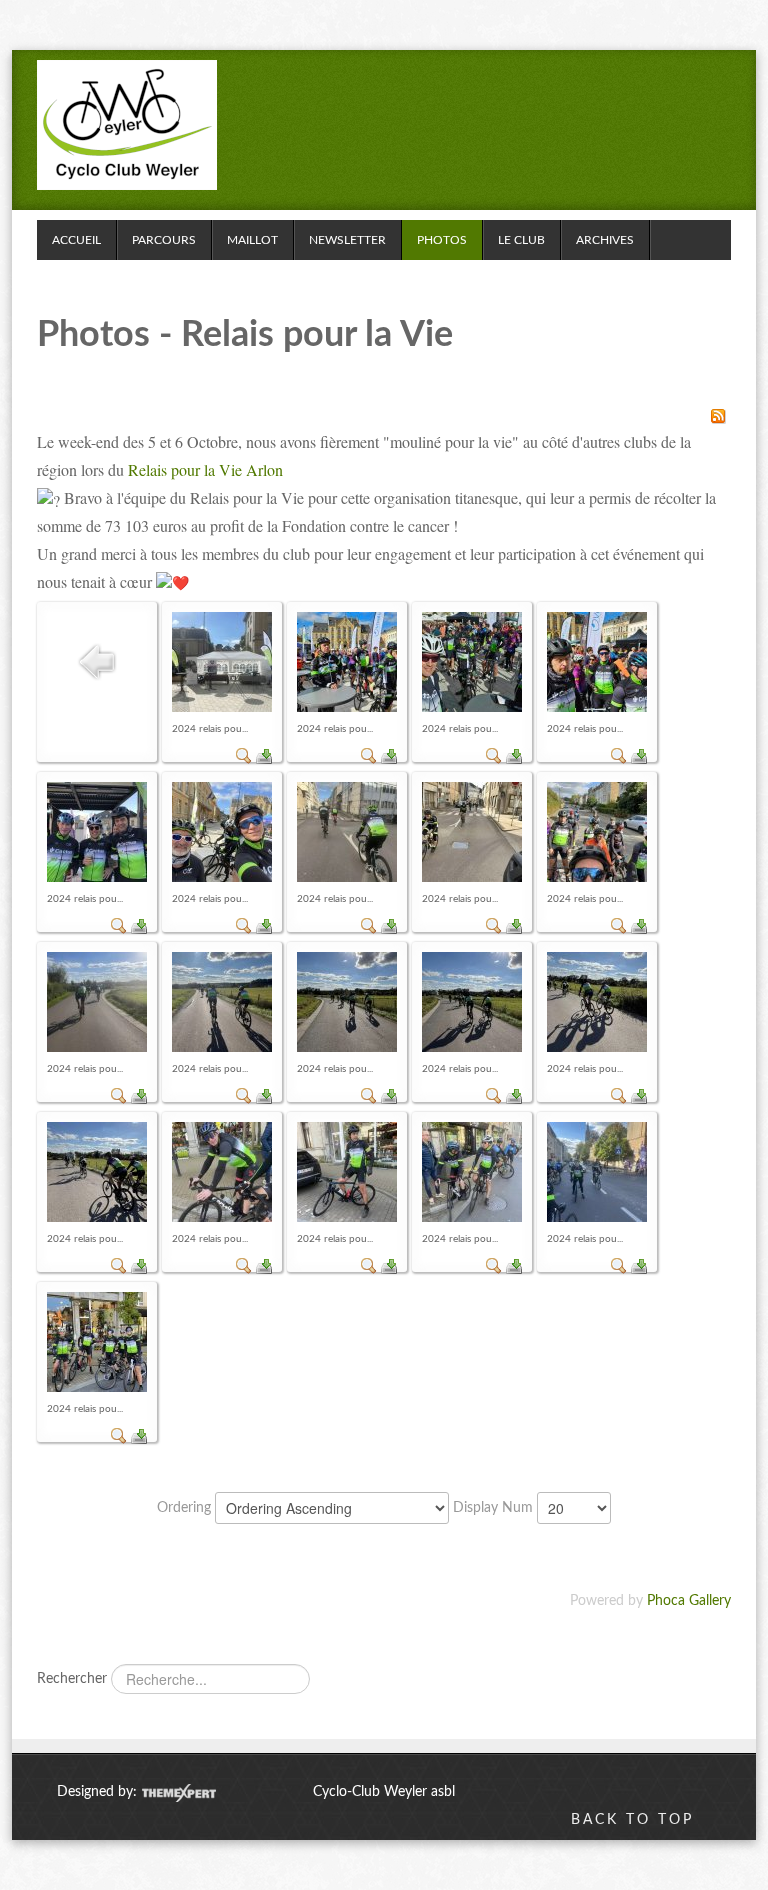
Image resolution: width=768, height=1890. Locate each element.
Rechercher (72, 1679)
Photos (442, 240)
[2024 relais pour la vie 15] (222, 1172)
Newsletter (347, 240)
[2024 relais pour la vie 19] (97, 1342)
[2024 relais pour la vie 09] (97, 1002)
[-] (127, 125)
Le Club (521, 240)
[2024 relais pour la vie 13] (597, 1002)
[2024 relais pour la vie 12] (472, 1002)
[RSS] (718, 416)
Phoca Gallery (689, 1601)
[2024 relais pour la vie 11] (347, 1002)
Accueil (76, 240)
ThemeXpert (178, 1793)
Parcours (164, 240)
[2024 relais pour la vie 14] (97, 1172)
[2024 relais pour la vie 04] (97, 832)
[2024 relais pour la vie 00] (222, 662)
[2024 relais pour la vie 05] (222, 832)
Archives (605, 240)
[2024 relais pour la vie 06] (347, 832)
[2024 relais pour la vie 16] (347, 1172)
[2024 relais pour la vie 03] (597, 662)
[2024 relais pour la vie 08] (597, 832)
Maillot (252, 240)
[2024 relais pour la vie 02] (472, 662)
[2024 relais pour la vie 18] (597, 1172)
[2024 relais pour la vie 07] (472, 832)
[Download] (264, 756)
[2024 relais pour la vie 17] (472, 1172)
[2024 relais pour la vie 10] (222, 1002)
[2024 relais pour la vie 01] (347, 662)
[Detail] (244, 756)
